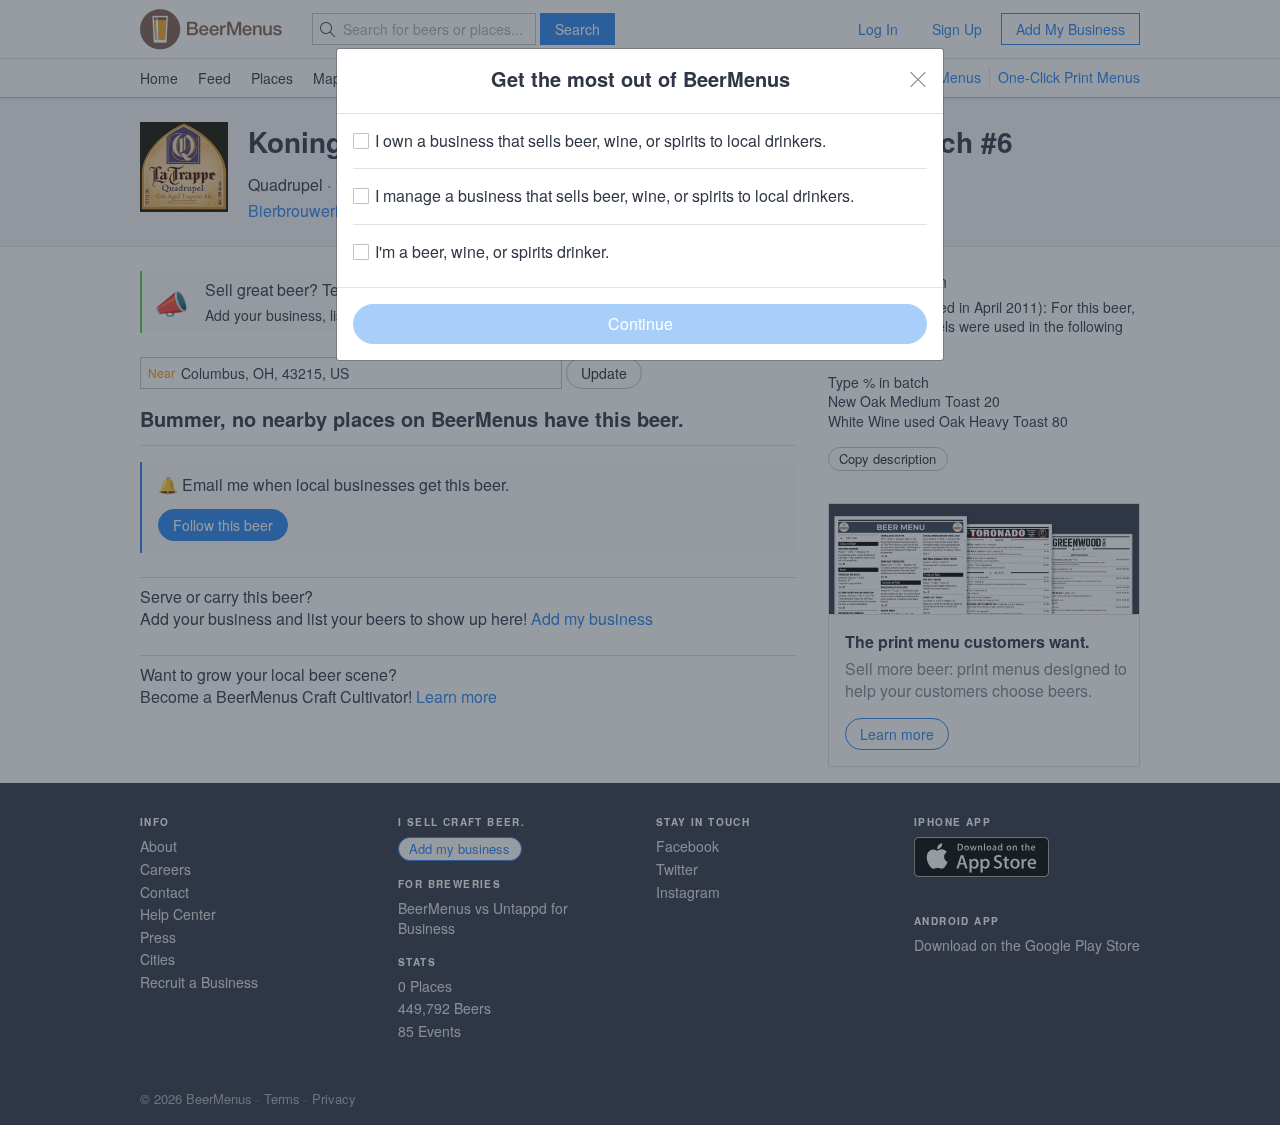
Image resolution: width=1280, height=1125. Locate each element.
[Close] (918, 79)
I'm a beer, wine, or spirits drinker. (492, 252)
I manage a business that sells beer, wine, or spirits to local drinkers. (614, 196)
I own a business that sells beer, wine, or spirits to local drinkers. (600, 141)
